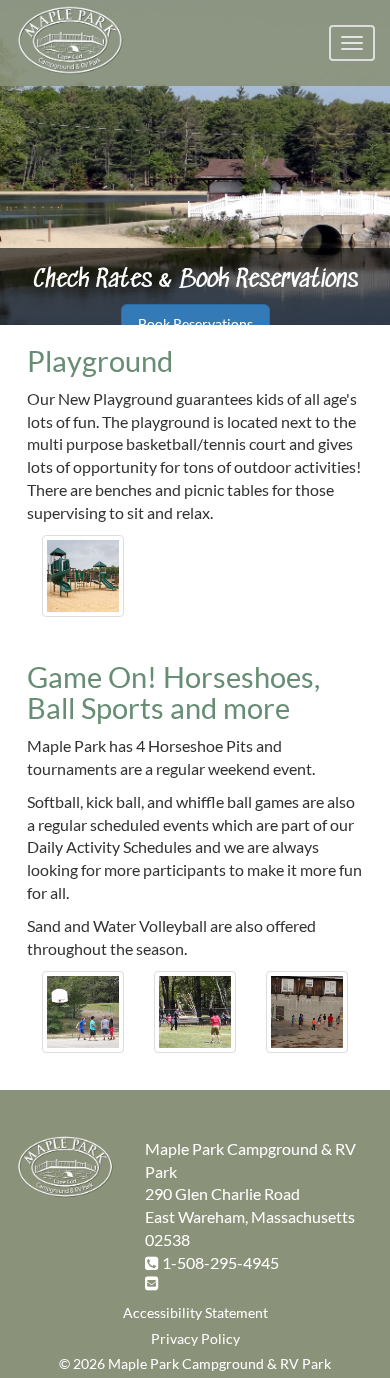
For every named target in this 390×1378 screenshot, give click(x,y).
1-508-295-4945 (220, 1262)
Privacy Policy (195, 1339)
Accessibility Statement (195, 1313)
